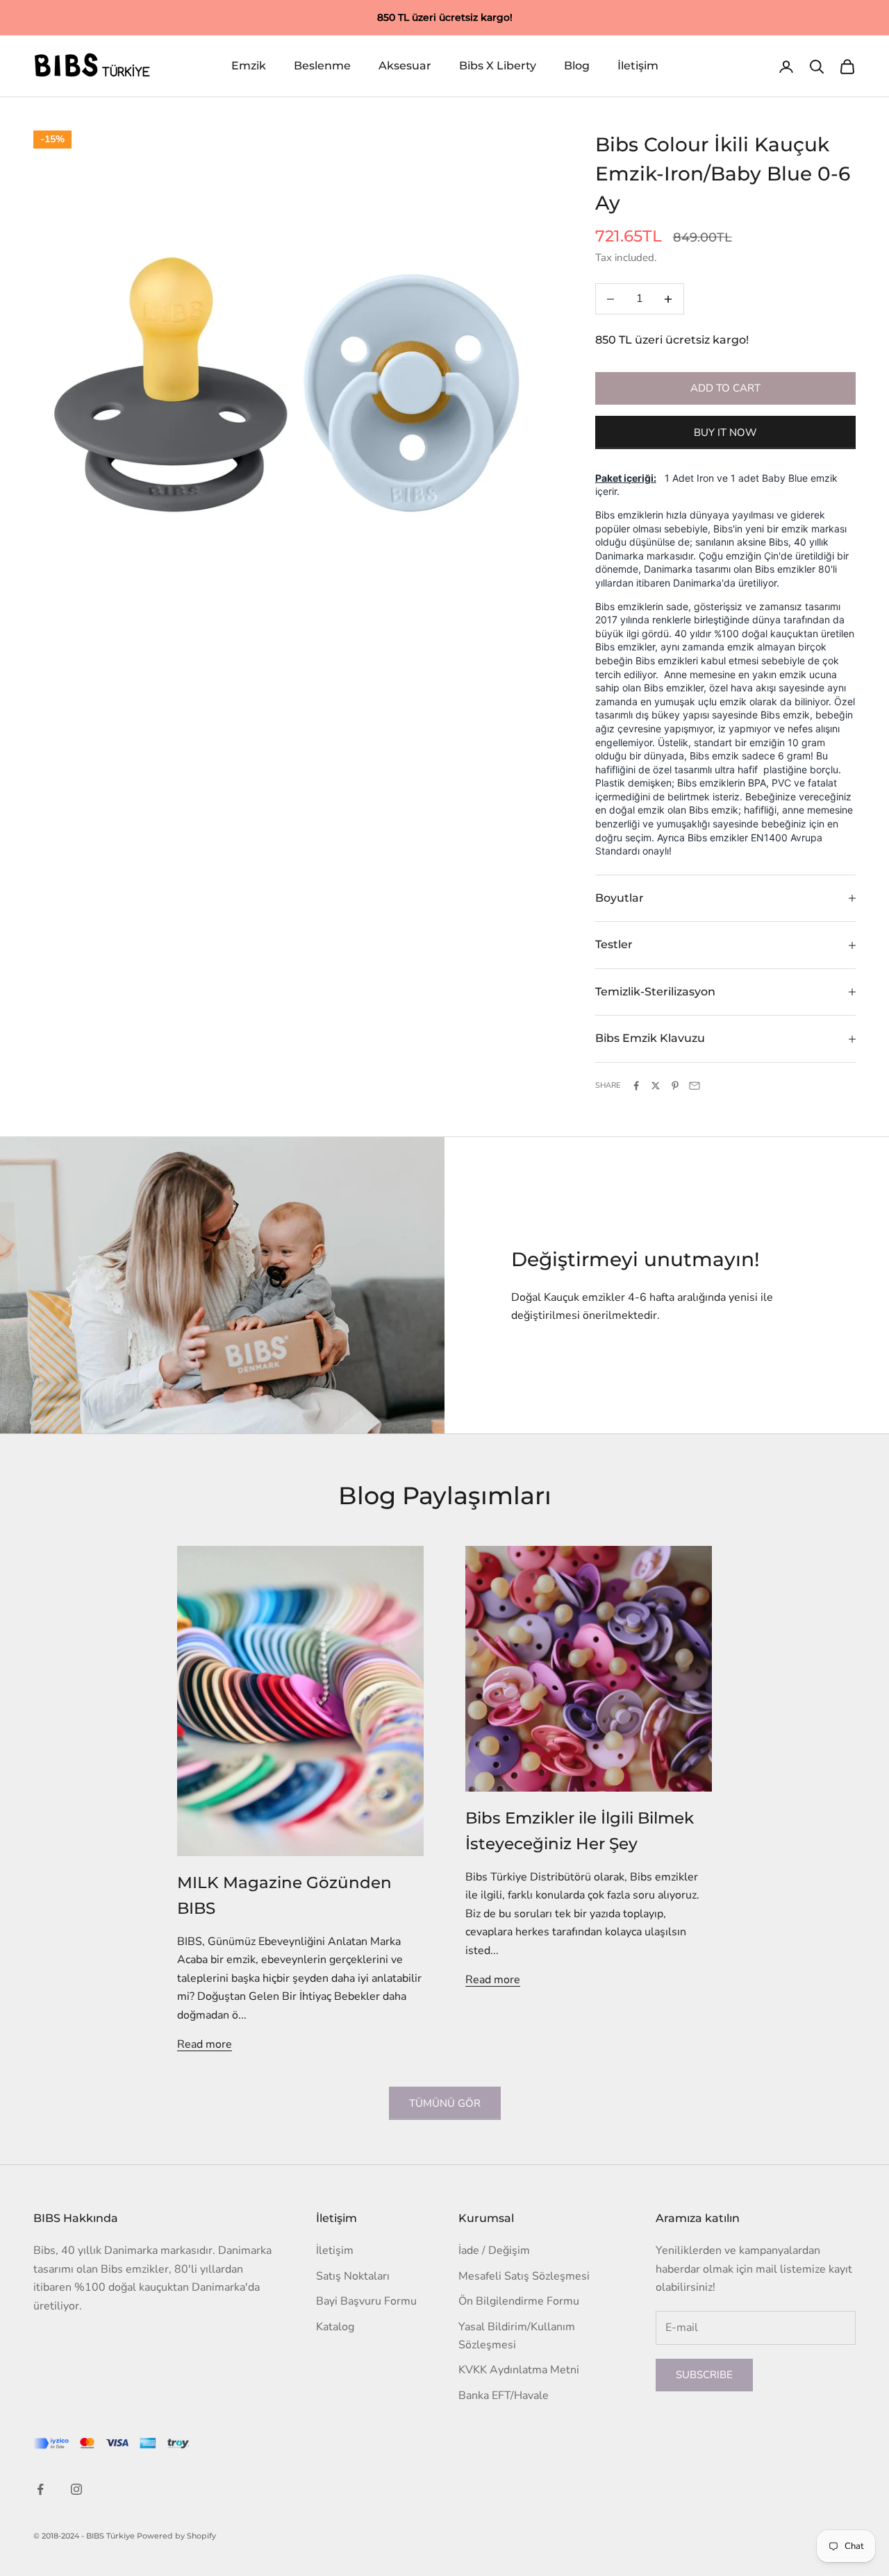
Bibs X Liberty (498, 66)
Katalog (335, 2327)
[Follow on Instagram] (76, 2489)
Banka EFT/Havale (504, 2396)
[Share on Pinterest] (675, 1086)
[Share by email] (695, 1086)
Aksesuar (405, 66)
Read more (205, 2044)
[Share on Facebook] (636, 1086)
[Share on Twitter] (656, 1086)
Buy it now (725, 432)
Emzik (249, 66)
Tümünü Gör (445, 2103)
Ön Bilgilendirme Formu (519, 2301)
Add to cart (725, 388)
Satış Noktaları (353, 2276)
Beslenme (322, 66)
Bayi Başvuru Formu (366, 2301)
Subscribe (704, 2375)
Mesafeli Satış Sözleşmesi (524, 2276)
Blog (577, 66)
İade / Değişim (494, 2250)
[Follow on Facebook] (40, 2489)
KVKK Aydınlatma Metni (519, 2370)
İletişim (638, 66)
